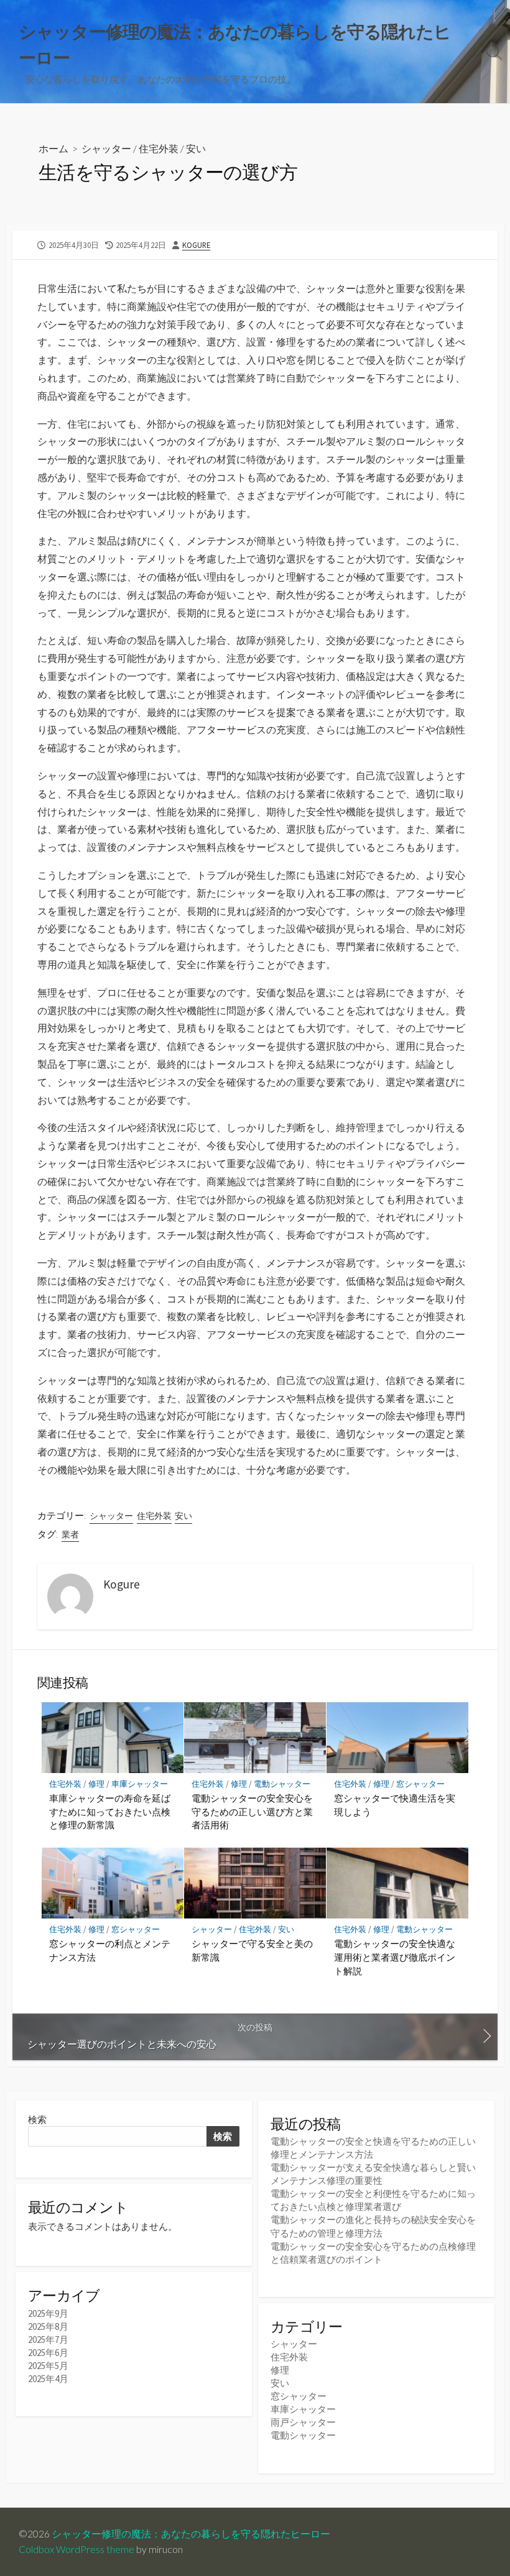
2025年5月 (48, 2366)
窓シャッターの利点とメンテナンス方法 (110, 1950)
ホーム (53, 148)
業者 (70, 1534)
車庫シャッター (140, 1784)
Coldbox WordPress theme (76, 2549)
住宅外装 (159, 148)
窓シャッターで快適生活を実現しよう (395, 1805)
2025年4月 (48, 2379)
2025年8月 (48, 2326)
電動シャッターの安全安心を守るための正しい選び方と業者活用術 (252, 1811)
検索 (37, 2120)
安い (196, 148)
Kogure (196, 245)
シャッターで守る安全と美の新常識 (252, 1950)
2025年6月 (48, 2353)
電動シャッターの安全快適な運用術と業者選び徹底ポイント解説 (395, 1957)
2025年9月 (48, 2313)
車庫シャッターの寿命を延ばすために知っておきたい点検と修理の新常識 (110, 1811)
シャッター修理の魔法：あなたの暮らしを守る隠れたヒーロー (191, 2534)
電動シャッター (282, 1784)
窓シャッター (420, 1784)
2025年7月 (48, 2340)
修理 (96, 1784)
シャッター (106, 148)
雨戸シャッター (303, 2422)
